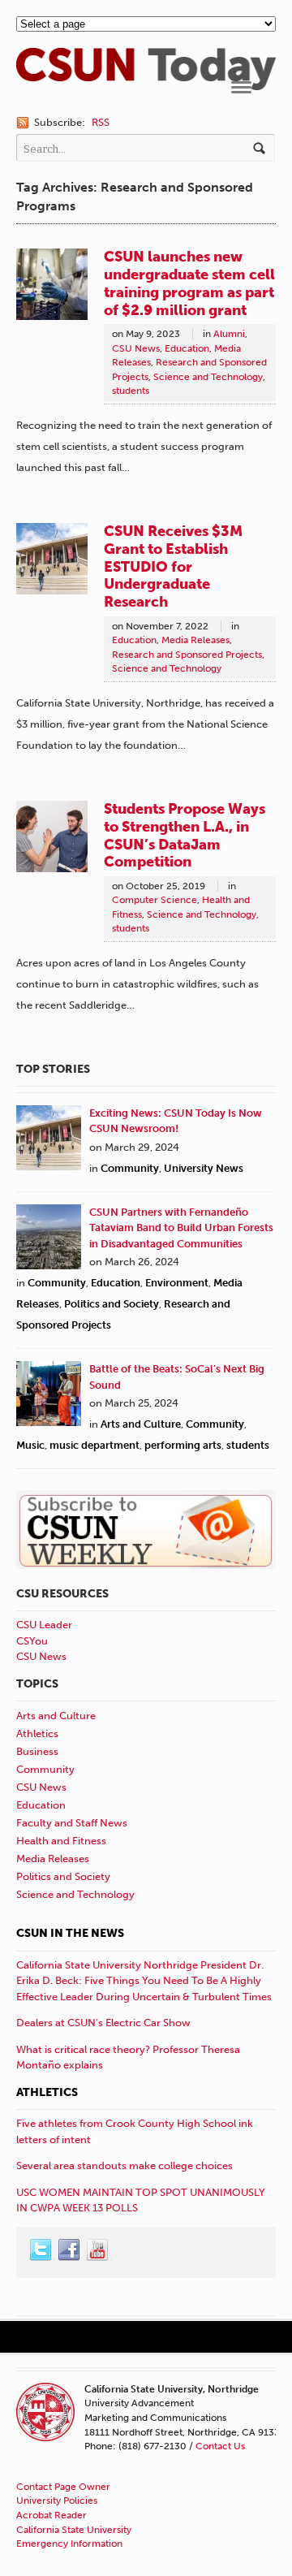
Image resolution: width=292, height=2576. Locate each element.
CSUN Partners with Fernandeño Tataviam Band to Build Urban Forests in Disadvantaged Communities (181, 1228)
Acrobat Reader (52, 2515)
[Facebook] (70, 2250)
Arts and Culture (141, 1424)
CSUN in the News (70, 1933)
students (131, 391)
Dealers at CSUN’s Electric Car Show (103, 2023)
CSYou (32, 1641)
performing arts (183, 1445)
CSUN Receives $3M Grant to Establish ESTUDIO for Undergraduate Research (173, 566)
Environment (177, 1283)
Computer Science (155, 900)
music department (94, 1445)
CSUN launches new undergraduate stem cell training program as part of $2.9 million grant (189, 283)
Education (187, 348)
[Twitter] (41, 2250)
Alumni (229, 334)
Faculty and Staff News (72, 1823)
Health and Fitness (61, 1841)
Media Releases (195, 640)
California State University (74, 2530)
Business (37, 1751)
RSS (101, 122)
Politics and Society (112, 1304)
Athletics (37, 1733)
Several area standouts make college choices (125, 2165)
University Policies (57, 2500)
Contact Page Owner (63, 2487)
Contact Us (220, 2446)
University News (204, 1168)
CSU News (136, 348)
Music (30, 1445)
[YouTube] (98, 2250)
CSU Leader (44, 1625)
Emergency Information (69, 2544)
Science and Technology (208, 377)
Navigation (241, 87)
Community (130, 1168)
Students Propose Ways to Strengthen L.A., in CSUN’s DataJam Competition (185, 836)
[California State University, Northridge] (146, 82)
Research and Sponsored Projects (187, 655)
